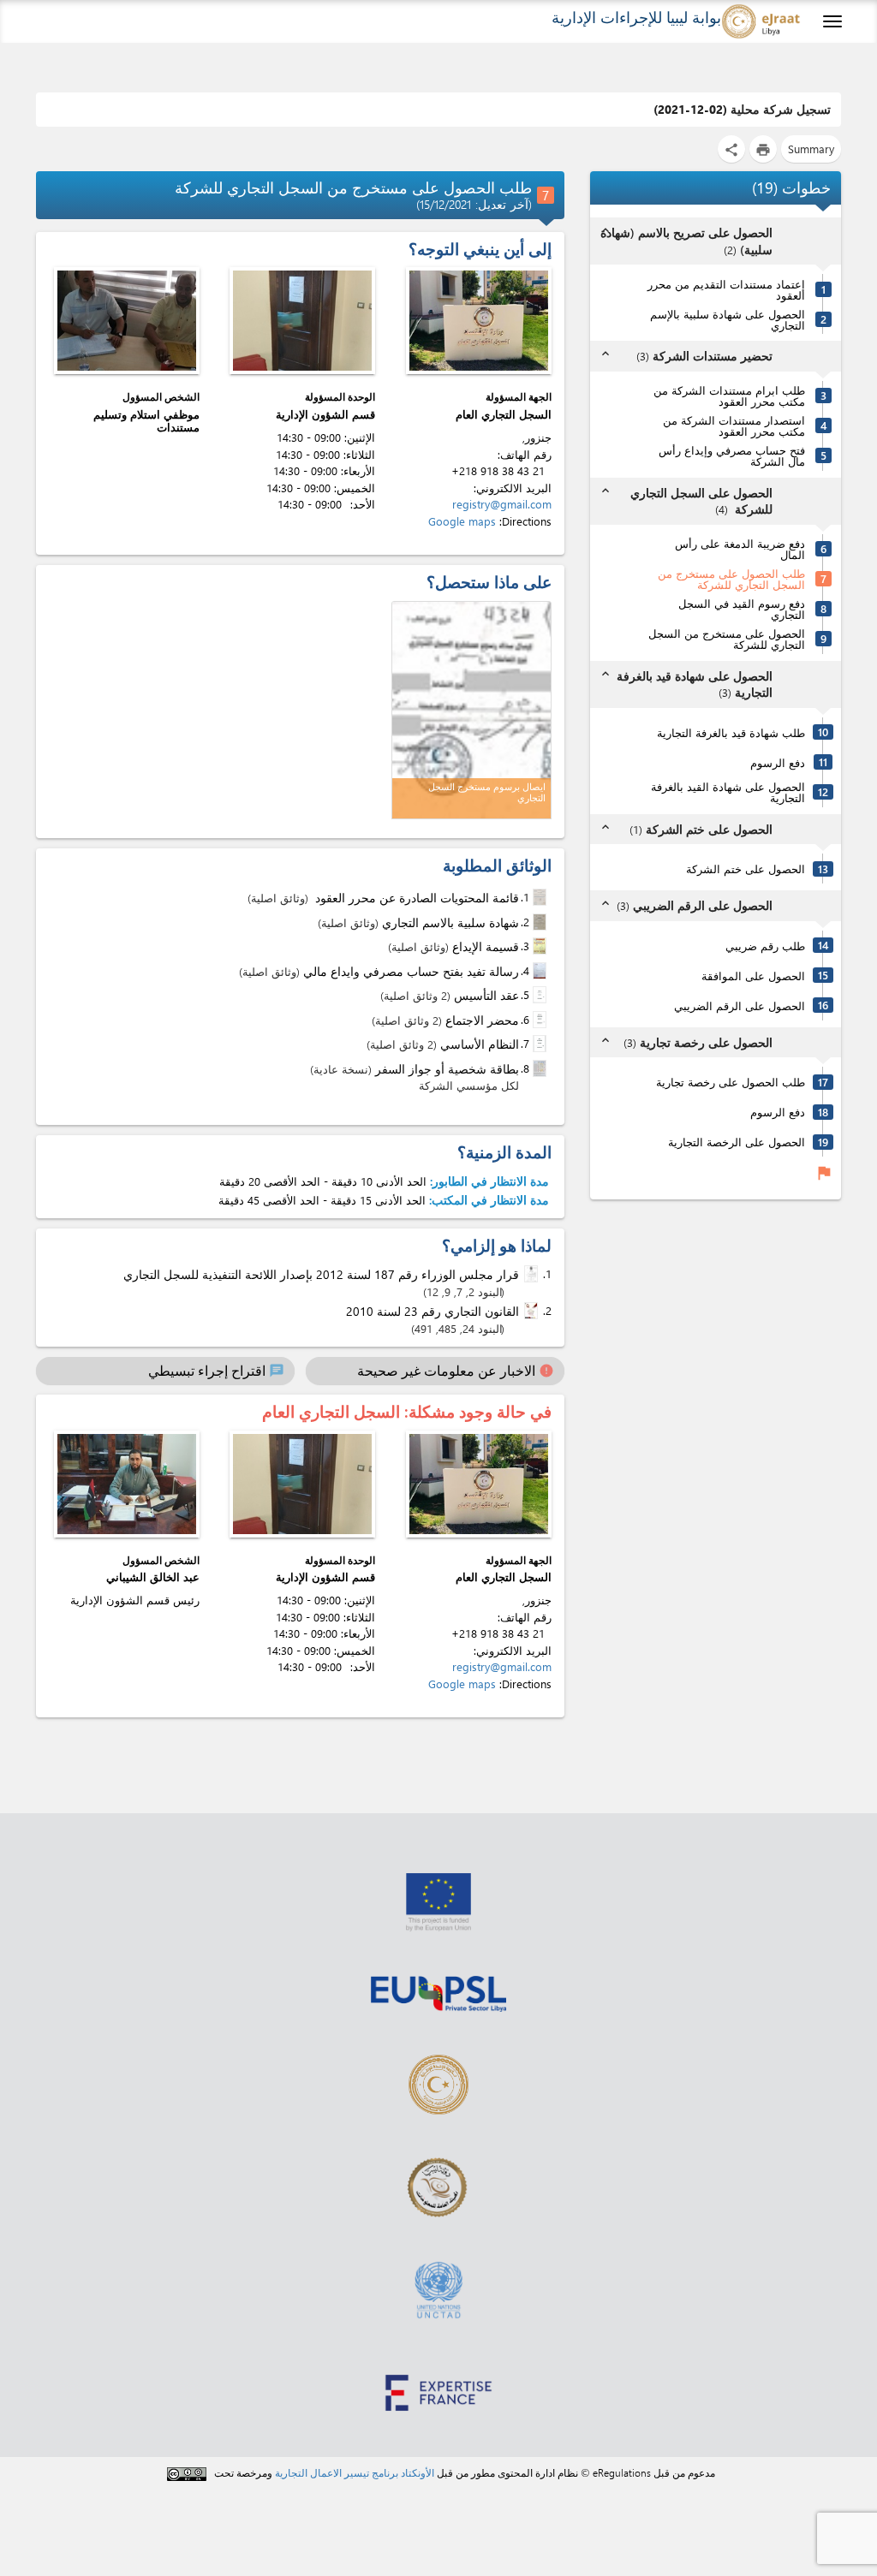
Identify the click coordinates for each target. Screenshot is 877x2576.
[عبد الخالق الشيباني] (127, 1484)
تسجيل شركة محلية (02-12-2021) (742, 109)
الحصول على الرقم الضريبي (740, 1005)
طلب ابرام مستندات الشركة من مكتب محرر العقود (729, 396)
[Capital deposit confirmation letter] (541, 971)
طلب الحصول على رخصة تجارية (731, 1082)
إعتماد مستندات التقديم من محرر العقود (726, 289)
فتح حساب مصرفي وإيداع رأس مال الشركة (732, 455)
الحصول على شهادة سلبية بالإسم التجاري (728, 319)
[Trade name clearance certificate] (541, 922)
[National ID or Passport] (541, 1068)
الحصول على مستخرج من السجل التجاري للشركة (727, 639)
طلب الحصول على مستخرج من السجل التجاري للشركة (731, 579)
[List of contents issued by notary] (541, 897)
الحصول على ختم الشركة (746, 869)
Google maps (462, 521)
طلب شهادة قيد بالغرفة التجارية (731, 732)
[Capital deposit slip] (541, 946)
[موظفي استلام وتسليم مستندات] (127, 321)
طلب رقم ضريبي (765, 946)
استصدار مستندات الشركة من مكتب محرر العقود (734, 425)
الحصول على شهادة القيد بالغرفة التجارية (728, 792)
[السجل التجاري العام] (479, 321)
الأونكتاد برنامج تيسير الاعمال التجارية (355, 2472)
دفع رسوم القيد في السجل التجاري (742, 609)
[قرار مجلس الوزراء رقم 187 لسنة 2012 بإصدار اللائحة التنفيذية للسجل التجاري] (533, 1275)
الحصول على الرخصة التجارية (737, 1142)
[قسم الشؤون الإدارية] (302, 321)
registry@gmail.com (502, 504)
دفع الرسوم (778, 762)
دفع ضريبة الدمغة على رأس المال (740, 549)
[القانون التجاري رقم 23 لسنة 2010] (533, 1312)
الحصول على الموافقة (753, 976)
